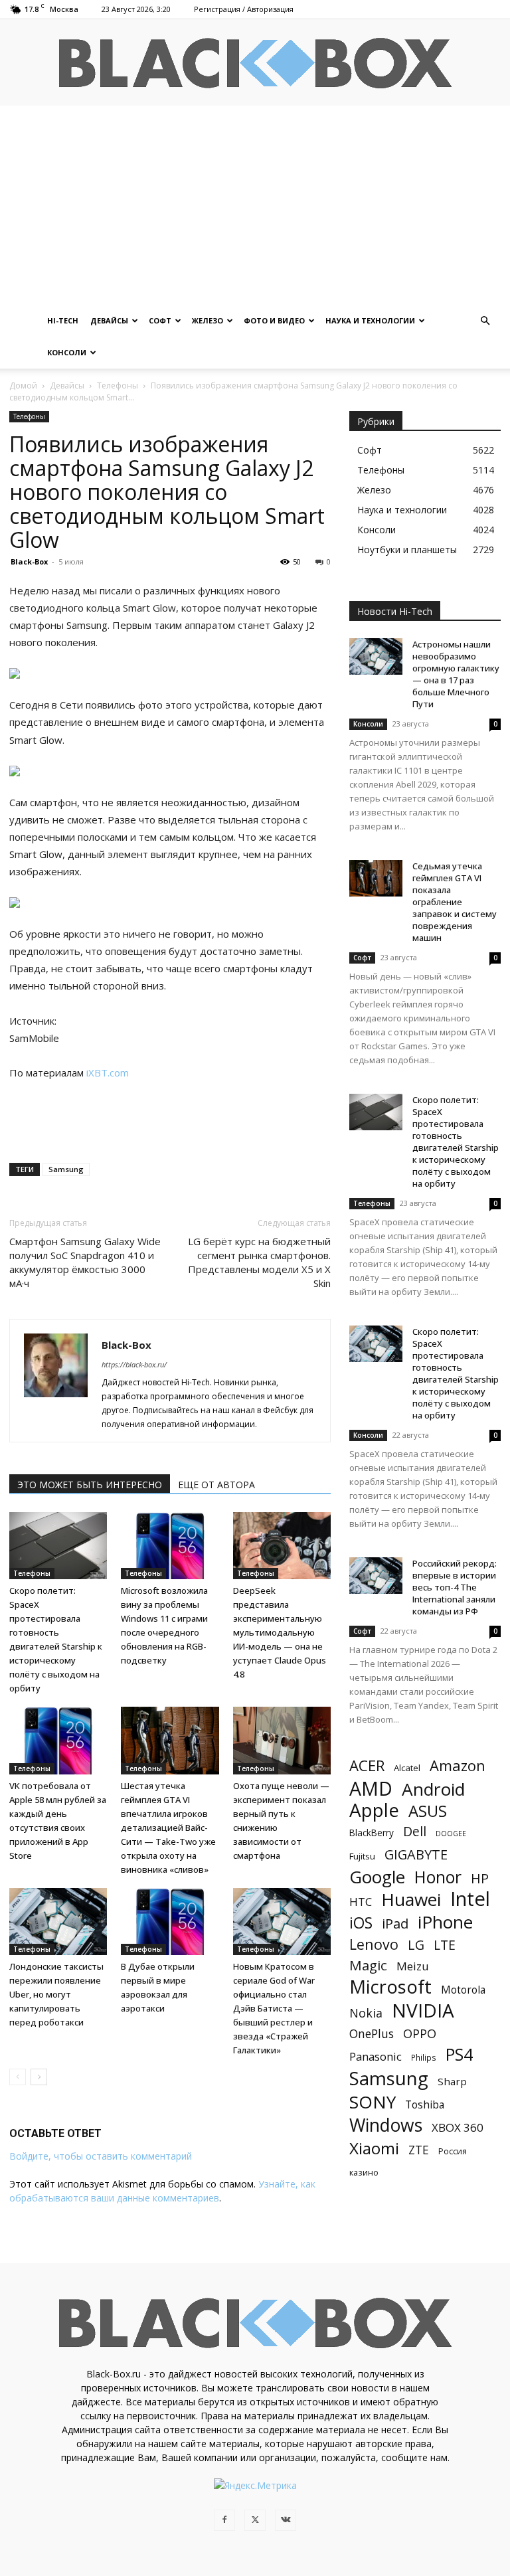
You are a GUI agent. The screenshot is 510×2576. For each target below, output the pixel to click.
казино (364, 2172)
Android (433, 1789)
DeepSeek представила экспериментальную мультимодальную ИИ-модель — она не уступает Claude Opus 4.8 (280, 1632)
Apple (374, 1810)
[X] (255, 2520)
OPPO (420, 2034)
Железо (208, 320)
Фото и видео (274, 320)
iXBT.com (108, 1073)
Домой (23, 386)
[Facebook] (224, 2520)
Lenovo (374, 1944)
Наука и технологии (370, 320)
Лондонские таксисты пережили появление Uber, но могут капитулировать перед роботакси (56, 1994)
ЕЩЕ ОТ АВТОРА (216, 1485)
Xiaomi (374, 2148)
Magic (368, 1965)
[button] (485, 321)
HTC (361, 1902)
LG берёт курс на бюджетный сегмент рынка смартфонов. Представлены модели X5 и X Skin (259, 1262)
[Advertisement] (255, 205)
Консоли (67, 352)
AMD (371, 1789)
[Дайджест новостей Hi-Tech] (255, 63)
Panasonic (376, 2056)
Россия (453, 2151)
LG (416, 1945)
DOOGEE (451, 1834)
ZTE (419, 2150)
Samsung (66, 1169)
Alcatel (407, 1768)
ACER (367, 1765)
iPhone (445, 1922)
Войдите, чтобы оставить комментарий (101, 2156)
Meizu (413, 1966)
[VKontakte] (286, 2520)
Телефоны (118, 386)
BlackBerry (372, 1833)
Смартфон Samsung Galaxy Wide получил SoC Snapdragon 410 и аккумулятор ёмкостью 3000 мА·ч (85, 1262)
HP (480, 1878)
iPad (395, 1924)
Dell (415, 1831)
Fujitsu (362, 1856)
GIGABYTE (416, 1854)
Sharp (452, 2081)
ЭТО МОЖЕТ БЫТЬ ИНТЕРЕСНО (90, 1485)
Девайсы (109, 320)
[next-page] (39, 2077)
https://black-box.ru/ (134, 1364)
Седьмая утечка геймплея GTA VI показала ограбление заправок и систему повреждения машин (455, 902)
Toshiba (425, 2105)
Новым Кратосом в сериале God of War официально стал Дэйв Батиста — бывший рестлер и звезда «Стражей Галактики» (274, 2008)
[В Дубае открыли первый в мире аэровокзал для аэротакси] (170, 1922)
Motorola (463, 1990)
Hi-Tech (63, 320)
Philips (424, 2057)
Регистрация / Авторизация (244, 9)
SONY (373, 2102)
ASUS (428, 1811)
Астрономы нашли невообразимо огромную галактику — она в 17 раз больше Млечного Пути (456, 674)
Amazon (458, 1765)
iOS (361, 1923)
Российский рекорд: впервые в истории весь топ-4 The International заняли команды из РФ (455, 1587)
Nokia (366, 2013)
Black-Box (29, 561)
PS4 (459, 2054)
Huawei (411, 1900)
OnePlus (372, 2034)
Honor (438, 1877)
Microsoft (390, 1987)
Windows (386, 2125)
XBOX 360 (458, 2127)
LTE (445, 1945)
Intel (470, 1899)
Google (377, 1877)
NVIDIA (423, 2011)
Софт (160, 320)
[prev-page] (18, 2077)
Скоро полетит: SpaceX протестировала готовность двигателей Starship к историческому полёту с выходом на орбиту (456, 1142)
